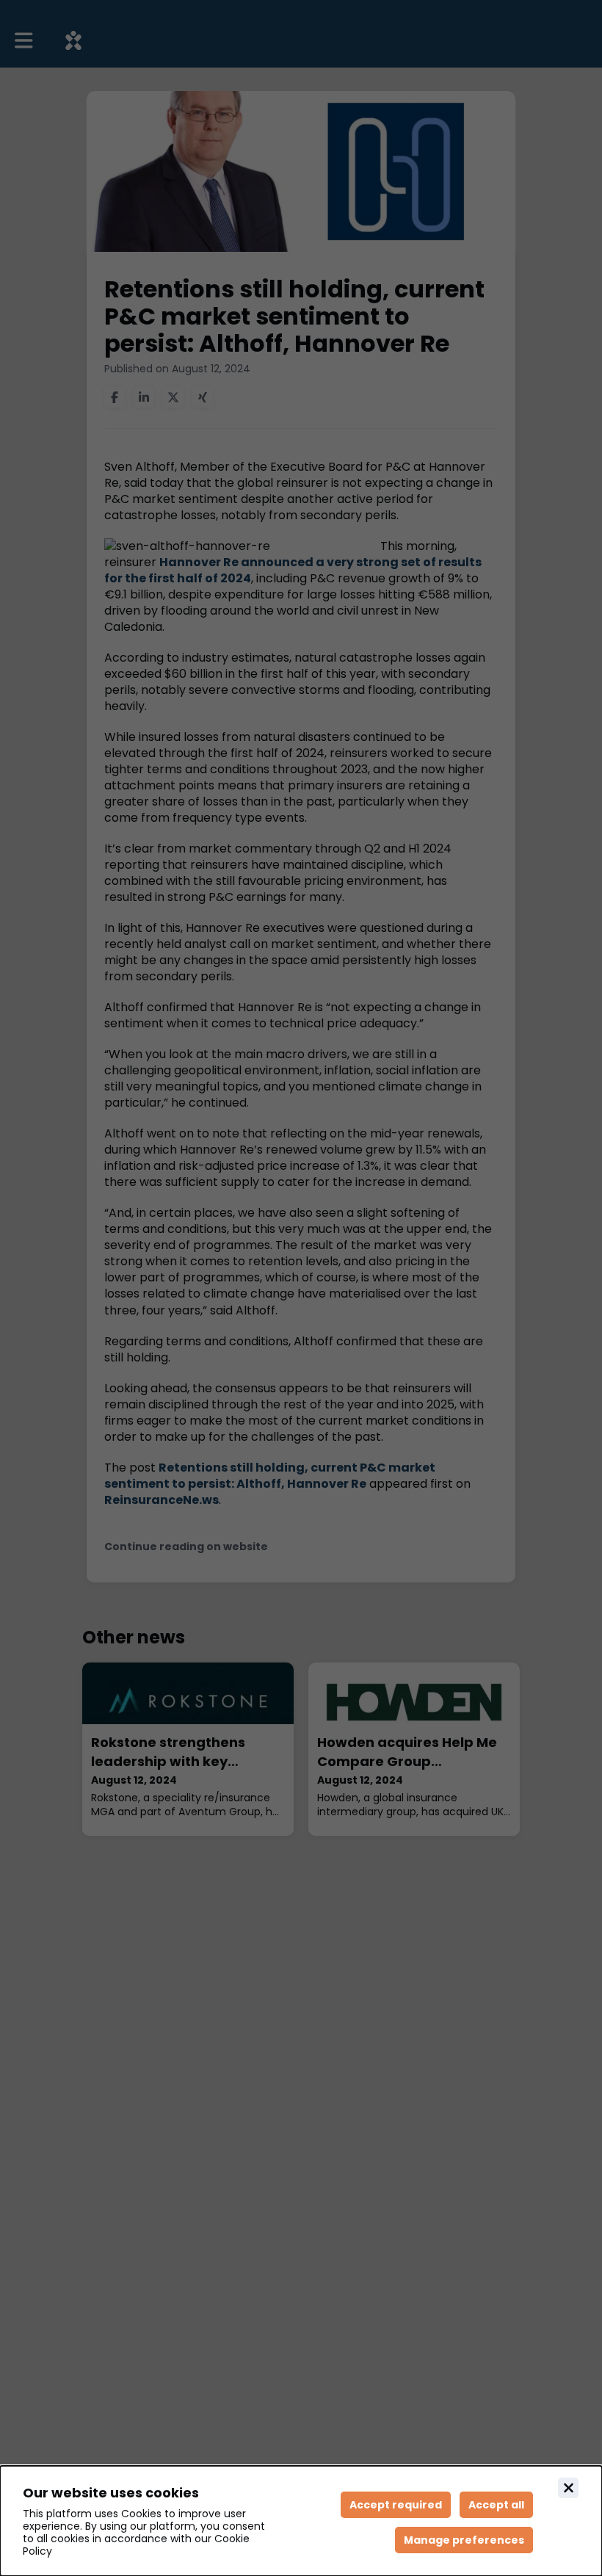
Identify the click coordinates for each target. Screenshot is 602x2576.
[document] (301, 2521)
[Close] (568, 2488)
